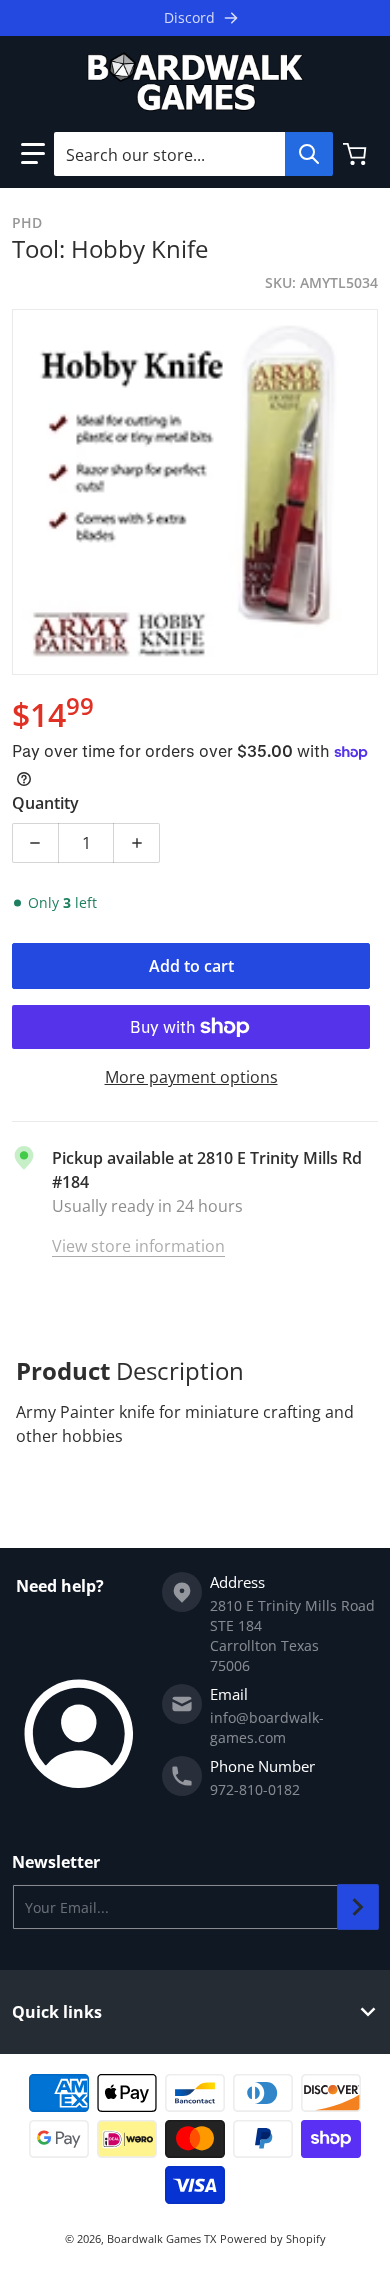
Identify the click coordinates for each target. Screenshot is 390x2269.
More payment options (191, 1077)
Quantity (45, 803)
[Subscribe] (358, 1907)
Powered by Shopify (273, 2238)
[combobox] (193, 154)
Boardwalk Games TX (161, 2238)
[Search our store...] (309, 154)
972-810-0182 (255, 1789)
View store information (138, 1246)
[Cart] (357, 154)
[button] (33, 154)
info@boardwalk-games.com (267, 1727)
